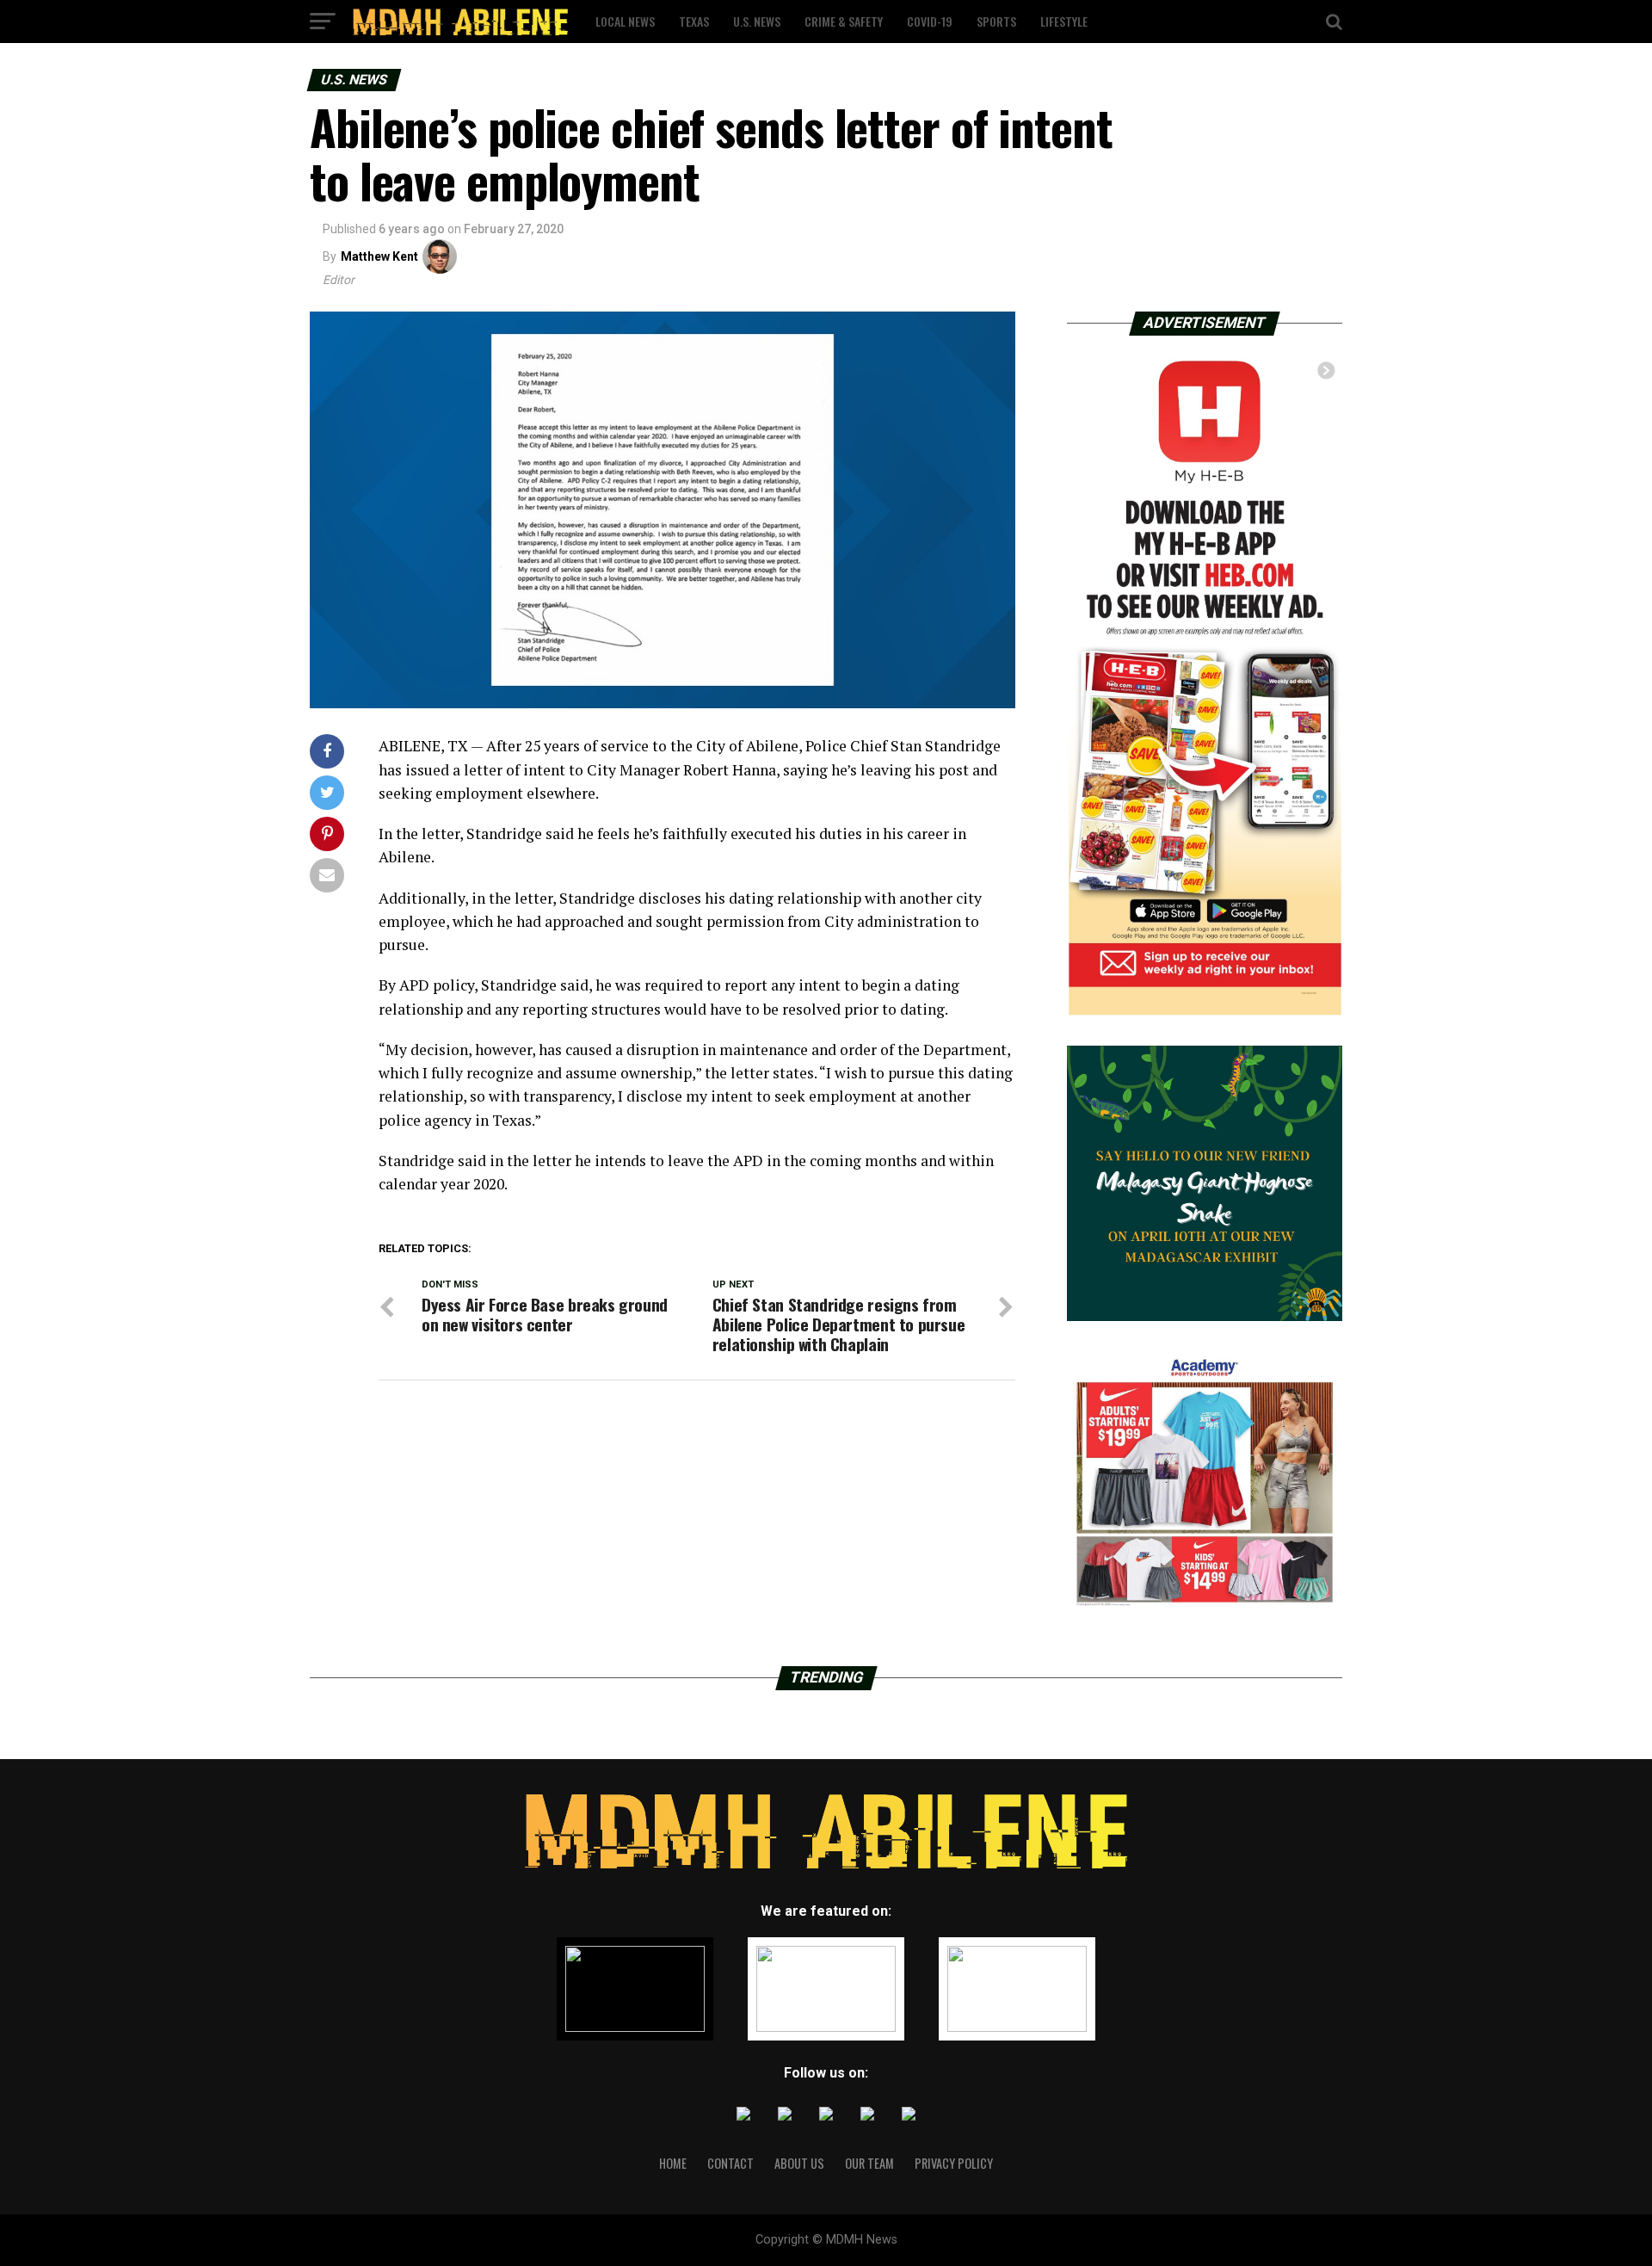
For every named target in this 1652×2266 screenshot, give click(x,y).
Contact (730, 2163)
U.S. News (757, 21)
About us (799, 2163)
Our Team (869, 2163)
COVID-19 (930, 21)
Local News (625, 21)
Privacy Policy (954, 2163)
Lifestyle (1064, 21)
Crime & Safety (844, 21)
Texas (694, 21)
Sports (996, 21)
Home (673, 2163)
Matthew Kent (379, 256)
